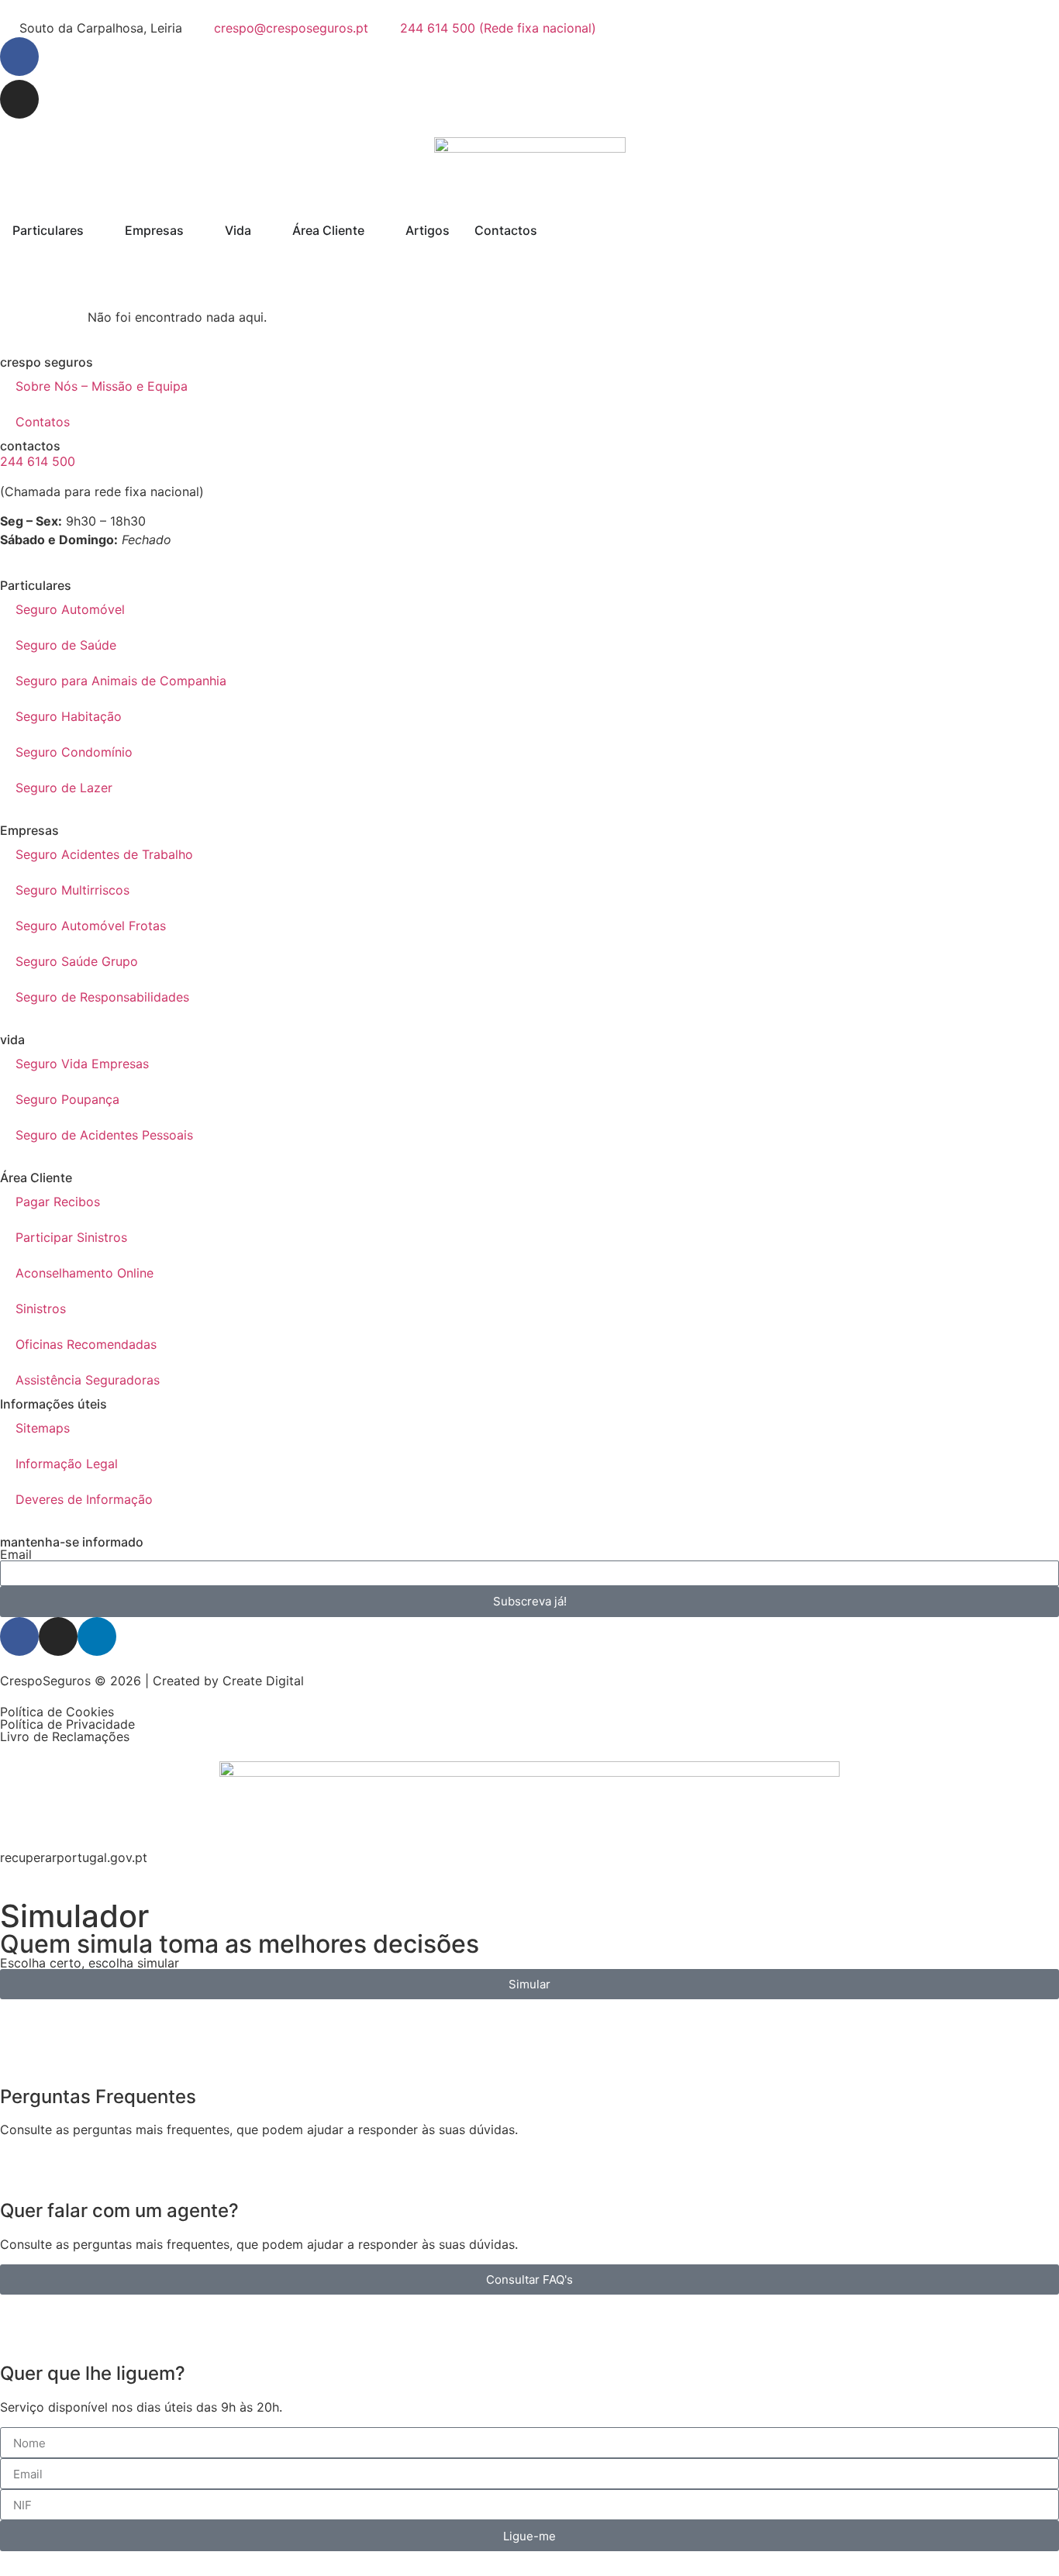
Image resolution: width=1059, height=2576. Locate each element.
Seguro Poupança (67, 1099)
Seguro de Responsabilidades (102, 997)
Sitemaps (43, 1428)
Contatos (43, 422)
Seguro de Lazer (64, 788)
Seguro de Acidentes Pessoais (104, 1135)
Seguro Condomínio (74, 752)
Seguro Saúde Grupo (77, 961)
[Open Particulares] (94, 230)
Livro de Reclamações (65, 1736)
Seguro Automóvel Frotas (91, 926)
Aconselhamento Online (85, 1273)
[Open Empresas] (194, 230)
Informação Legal (67, 1464)
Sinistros (41, 1309)
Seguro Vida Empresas (82, 1064)
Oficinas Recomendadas (86, 1344)
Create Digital (263, 1681)
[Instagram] (19, 99)
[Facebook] (19, 57)
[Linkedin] (97, 1636)
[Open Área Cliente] (374, 230)
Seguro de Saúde (66, 645)
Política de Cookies (57, 1712)
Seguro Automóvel (70, 609)
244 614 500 (38, 461)
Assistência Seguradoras (88, 1380)
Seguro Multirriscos (72, 890)
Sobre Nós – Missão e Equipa (102, 386)
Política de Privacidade (67, 1724)
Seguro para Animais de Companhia (121, 681)
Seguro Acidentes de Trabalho (104, 854)
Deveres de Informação (84, 1499)
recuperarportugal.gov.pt (74, 1857)
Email (16, 1554)
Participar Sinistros (71, 1237)
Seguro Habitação (69, 716)
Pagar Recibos (58, 1202)
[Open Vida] (261, 230)
